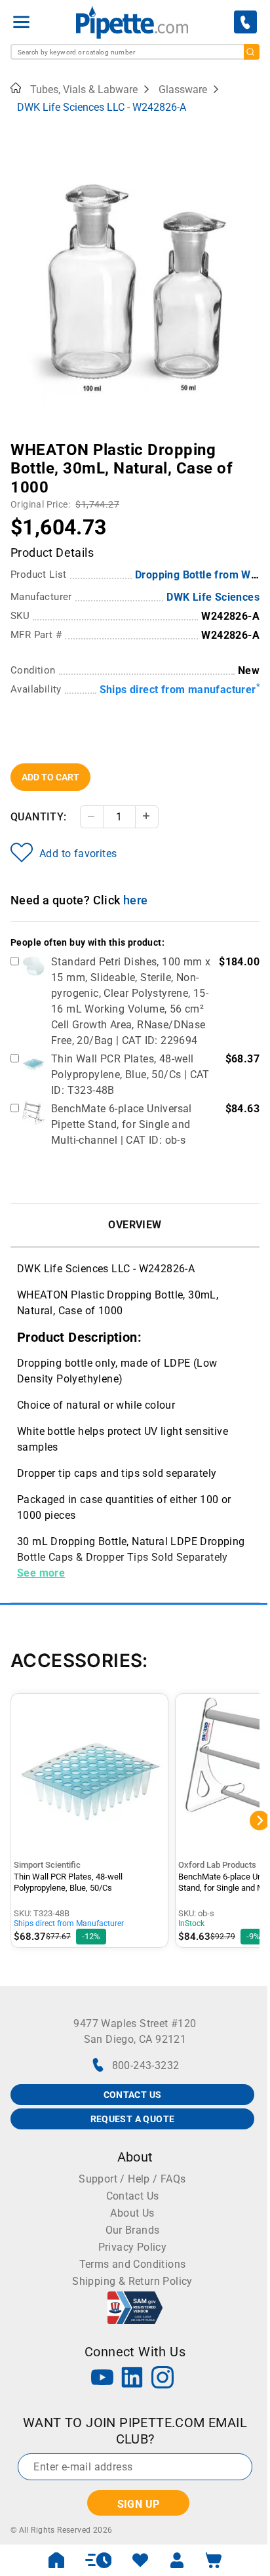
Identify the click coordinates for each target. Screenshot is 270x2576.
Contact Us (133, 2196)
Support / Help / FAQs (132, 2179)
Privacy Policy (133, 2247)
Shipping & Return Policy (132, 2281)
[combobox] (135, 52)
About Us (132, 2213)
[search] (252, 52)
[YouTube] (102, 2379)
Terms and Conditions (133, 2264)
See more (41, 1573)
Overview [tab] (135, 1225)
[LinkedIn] (132, 2379)
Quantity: (39, 817)
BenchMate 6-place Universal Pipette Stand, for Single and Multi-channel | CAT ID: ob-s (122, 1124)
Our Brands (133, 2230)
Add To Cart (50, 777)
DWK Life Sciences (213, 597)
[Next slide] (250, 441)
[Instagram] (163, 2379)
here (136, 900)
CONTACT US (133, 2095)
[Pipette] (132, 22)
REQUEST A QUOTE (133, 2119)
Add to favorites (78, 854)
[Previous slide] (20, 441)
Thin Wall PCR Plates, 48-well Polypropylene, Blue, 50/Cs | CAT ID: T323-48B (130, 1075)
